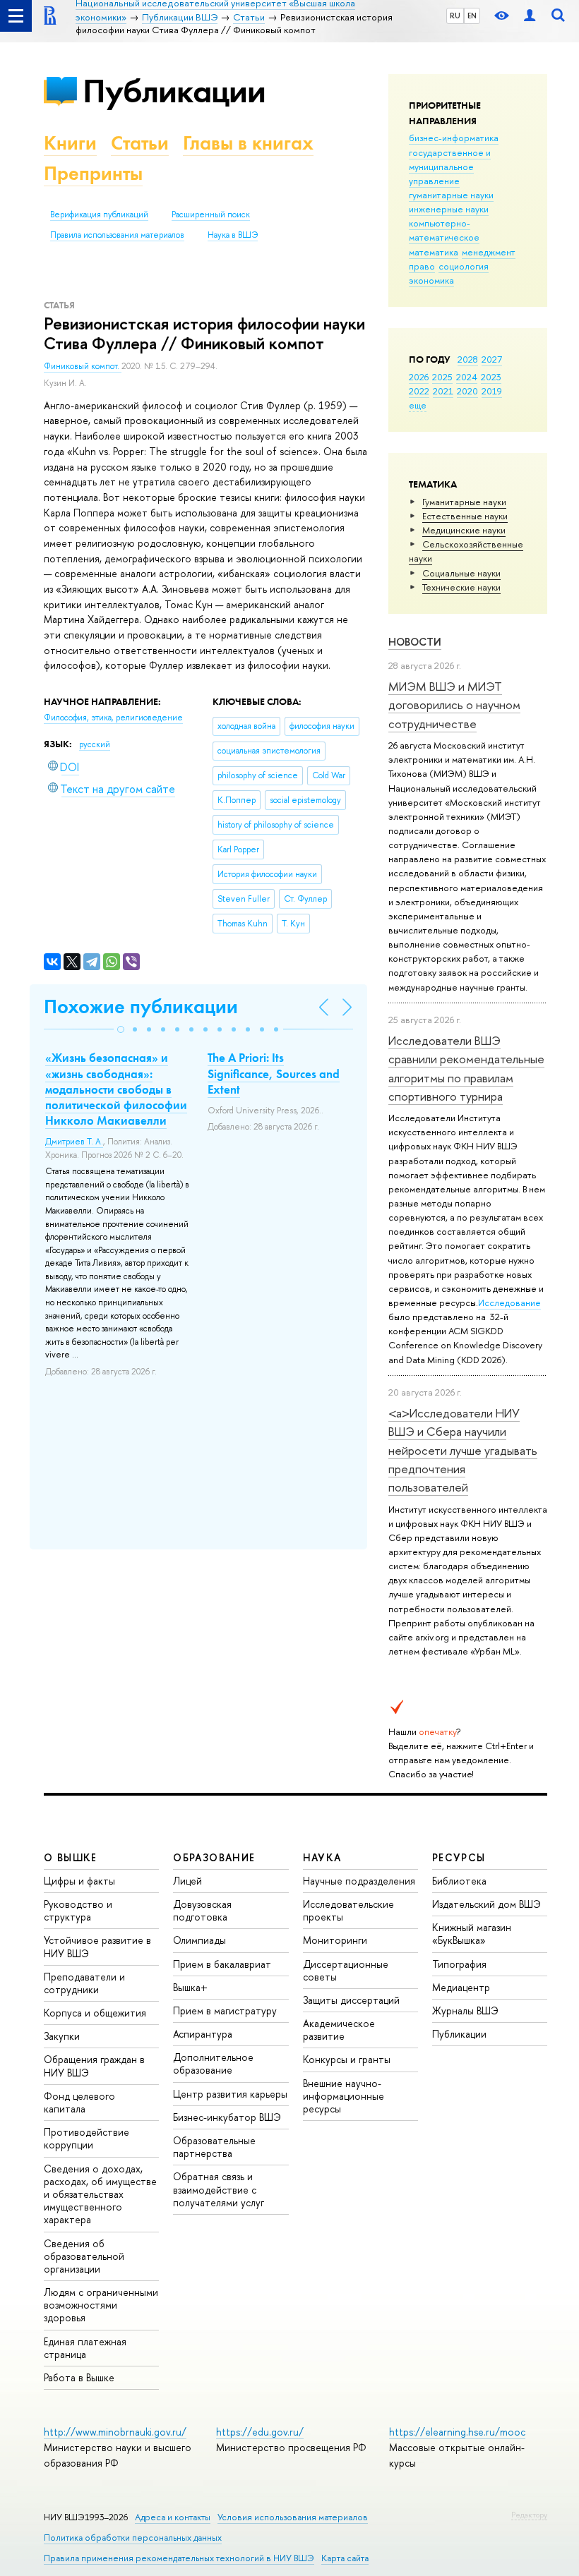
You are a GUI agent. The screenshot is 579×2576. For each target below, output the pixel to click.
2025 (442, 377)
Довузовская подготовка (202, 1910)
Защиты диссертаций (351, 2000)
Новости (415, 642)
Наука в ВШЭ (233, 235)
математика (434, 252)
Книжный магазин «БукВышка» (472, 1934)
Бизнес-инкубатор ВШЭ (227, 2117)
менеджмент (489, 252)
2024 (467, 377)
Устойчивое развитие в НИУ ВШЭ (97, 1946)
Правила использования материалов (117, 235)
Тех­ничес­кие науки (461, 587)
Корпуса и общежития (95, 2013)
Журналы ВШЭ (465, 2010)
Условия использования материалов (293, 2517)
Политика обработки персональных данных (133, 2538)
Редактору (529, 2515)
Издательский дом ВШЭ (487, 1904)
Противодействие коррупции (86, 2138)
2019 (492, 391)
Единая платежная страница (85, 2348)
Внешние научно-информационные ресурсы (344, 2096)
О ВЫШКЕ (71, 1857)
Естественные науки (465, 516)
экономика (431, 280)
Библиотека (459, 1881)
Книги (70, 143)
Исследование (509, 1302)
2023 (491, 377)
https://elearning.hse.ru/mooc (457, 2432)
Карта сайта (345, 2558)
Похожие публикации (141, 1006)
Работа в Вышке (79, 2377)
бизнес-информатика (454, 138)
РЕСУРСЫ (459, 1857)
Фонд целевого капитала (79, 2102)
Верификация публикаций (99, 214)
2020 (467, 391)
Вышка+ (190, 1987)
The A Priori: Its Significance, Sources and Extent (274, 1073)
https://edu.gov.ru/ (260, 2432)
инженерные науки (449, 209)
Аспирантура (203, 2034)
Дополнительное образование (213, 2063)
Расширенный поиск (211, 214)
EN (472, 16)
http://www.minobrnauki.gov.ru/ (115, 2432)
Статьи (140, 143)
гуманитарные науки (451, 195)
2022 (419, 391)
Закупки (62, 2036)
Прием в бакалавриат (222, 1964)
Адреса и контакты (173, 2517)
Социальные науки (461, 573)
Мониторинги (335, 1940)
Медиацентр (461, 1987)
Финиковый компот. (83, 366)
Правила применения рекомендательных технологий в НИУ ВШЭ (179, 2558)
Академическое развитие (339, 2030)
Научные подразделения (359, 1881)
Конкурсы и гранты (347, 2059)
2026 (419, 377)
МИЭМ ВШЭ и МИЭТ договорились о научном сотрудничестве (454, 705)
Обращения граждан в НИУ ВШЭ (94, 2066)
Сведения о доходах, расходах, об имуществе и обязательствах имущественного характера (100, 2194)
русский (95, 744)
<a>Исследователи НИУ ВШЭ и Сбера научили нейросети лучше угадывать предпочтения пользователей (463, 1450)
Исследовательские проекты (348, 1910)
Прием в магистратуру (225, 2010)
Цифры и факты (79, 1881)
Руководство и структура (78, 1910)
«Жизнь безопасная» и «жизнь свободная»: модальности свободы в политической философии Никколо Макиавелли (116, 1089)
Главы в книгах (248, 143)
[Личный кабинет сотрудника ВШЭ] (530, 16)
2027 (492, 359)
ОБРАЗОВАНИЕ (214, 1857)
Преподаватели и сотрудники (84, 1983)
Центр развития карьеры (230, 2094)
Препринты (93, 173)
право (422, 266)
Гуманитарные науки (464, 502)
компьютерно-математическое (444, 230)
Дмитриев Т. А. (74, 1142)
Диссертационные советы (346, 1970)
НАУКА (322, 1857)
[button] (121, 1029)
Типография (459, 1964)
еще (418, 405)
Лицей (187, 1881)
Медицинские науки (464, 530)
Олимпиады (199, 1940)
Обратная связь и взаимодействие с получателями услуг (219, 2189)
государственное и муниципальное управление (450, 167)
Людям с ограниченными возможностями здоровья (101, 2305)
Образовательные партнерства (214, 2147)
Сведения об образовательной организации (84, 2256)
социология (464, 266)
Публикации (174, 91)
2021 (443, 391)
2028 (468, 359)
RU (455, 16)
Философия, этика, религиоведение (113, 718)
